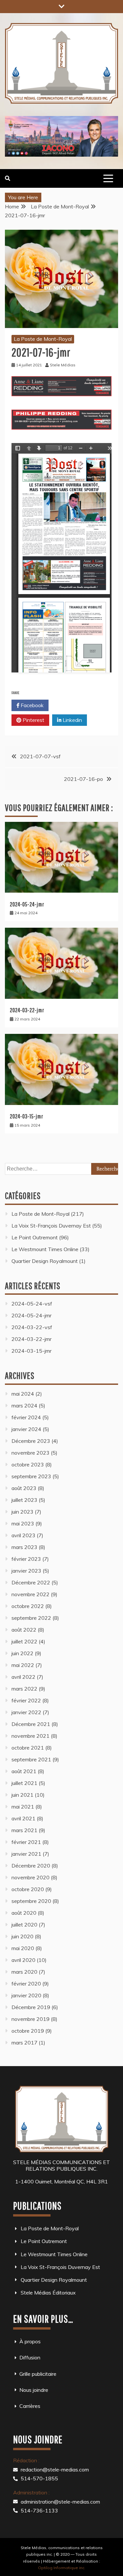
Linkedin (72, 720)
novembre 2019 (31, 2019)
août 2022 (24, 1630)
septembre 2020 (31, 1901)
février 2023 (26, 1559)
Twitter (71, 705)
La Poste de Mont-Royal (43, 339)
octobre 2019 (28, 2031)
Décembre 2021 (31, 1724)
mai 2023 (23, 1523)
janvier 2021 (26, 1854)
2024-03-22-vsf (32, 1327)
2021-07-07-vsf (40, 756)
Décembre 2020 (31, 1866)
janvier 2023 (26, 1571)
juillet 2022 (24, 1641)
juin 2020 (22, 1936)
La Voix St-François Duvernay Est (51, 1226)
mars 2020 (24, 1972)
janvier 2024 (26, 1429)
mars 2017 (24, 2043)
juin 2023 (22, 1512)
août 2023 (24, 1488)
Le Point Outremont (35, 1237)
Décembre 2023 (31, 1441)
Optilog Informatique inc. (62, 2568)
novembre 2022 (31, 1594)
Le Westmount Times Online (45, 1249)
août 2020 (24, 1913)
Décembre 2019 (31, 2007)
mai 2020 (23, 1948)
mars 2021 (24, 1830)
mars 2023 (24, 1547)
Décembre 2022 (31, 1582)
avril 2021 (23, 1818)
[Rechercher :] (61, 1169)
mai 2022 (23, 1665)
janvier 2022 (26, 1712)
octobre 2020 (28, 1889)
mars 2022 (24, 1689)
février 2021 (26, 1842)
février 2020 (26, 1984)
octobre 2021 (28, 1748)
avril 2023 (23, 1535)
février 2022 (26, 1700)
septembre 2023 (31, 1476)
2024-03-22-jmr (27, 1010)
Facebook (31, 705)
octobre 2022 (28, 1606)
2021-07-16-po (83, 779)
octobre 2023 (28, 1464)
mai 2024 (23, 1394)
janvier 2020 (26, 1995)
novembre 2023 (31, 1453)
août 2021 (24, 1771)
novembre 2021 (31, 1736)
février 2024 (26, 1417)
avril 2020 (23, 1960)
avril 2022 (23, 1677)
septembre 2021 (31, 1759)
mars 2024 (24, 1405)
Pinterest (33, 720)
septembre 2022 (31, 1618)
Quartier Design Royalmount (45, 1261)
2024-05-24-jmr (27, 904)
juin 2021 (22, 1795)
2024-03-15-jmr (27, 1116)
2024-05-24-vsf (32, 1304)
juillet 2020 (24, 1925)
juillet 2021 (24, 1783)
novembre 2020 (31, 1877)
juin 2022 (22, 1653)
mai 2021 (23, 1807)
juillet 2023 (24, 1500)
